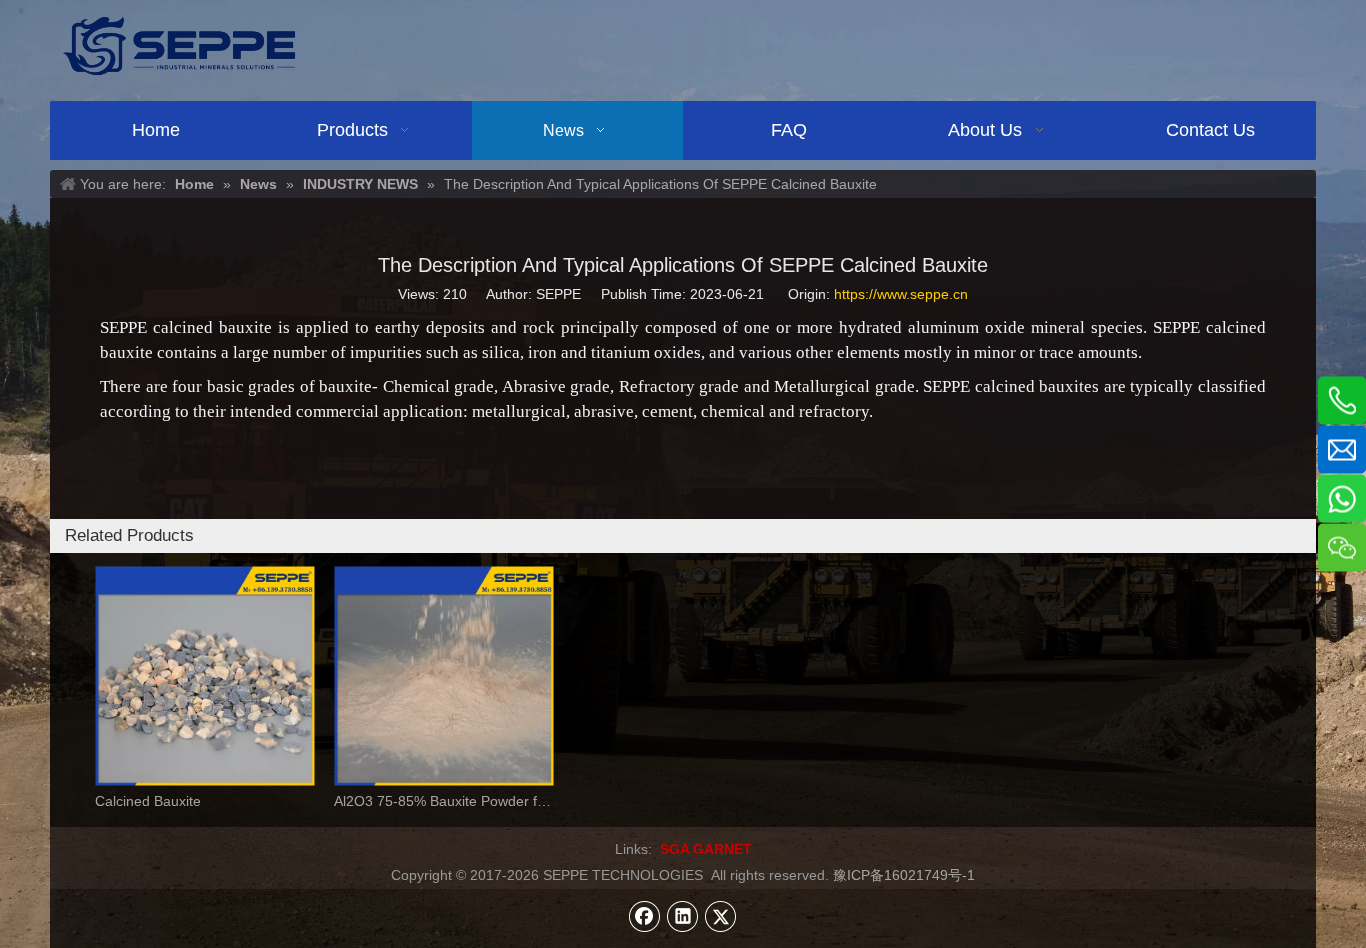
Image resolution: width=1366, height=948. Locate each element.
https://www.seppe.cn (901, 294)
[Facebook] (645, 916)
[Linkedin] (683, 916)
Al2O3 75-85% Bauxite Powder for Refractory (443, 801)
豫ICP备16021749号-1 (904, 875)
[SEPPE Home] (179, 45)
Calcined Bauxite (148, 801)
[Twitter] (721, 916)
